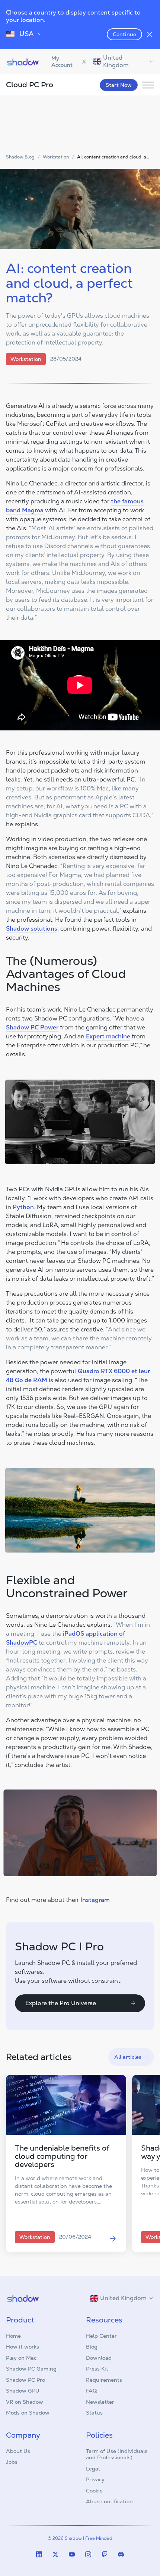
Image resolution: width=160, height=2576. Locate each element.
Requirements (104, 2380)
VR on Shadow (25, 2402)
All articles (128, 2057)
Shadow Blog (20, 157)
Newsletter (100, 2402)
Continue (124, 34)
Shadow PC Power (32, 1027)
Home (13, 2336)
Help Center (101, 2336)
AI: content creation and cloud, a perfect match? (112, 157)
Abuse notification (109, 2501)
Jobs (12, 2462)
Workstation (56, 157)
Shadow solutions (32, 929)
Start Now (119, 85)
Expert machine (108, 1036)
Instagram (95, 1900)
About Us (18, 2451)
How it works (23, 2347)
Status (94, 2413)
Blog (92, 2347)
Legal (93, 2469)
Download (99, 2358)
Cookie (94, 2491)
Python (23, 1207)
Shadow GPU (23, 2391)
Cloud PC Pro (30, 85)
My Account (62, 62)
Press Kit (97, 2369)
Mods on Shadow (28, 2413)
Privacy (95, 2479)
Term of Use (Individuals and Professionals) (117, 2454)
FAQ (91, 2391)
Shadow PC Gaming (31, 2369)
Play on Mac (21, 2358)
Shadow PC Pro (25, 2380)
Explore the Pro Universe (61, 2003)
